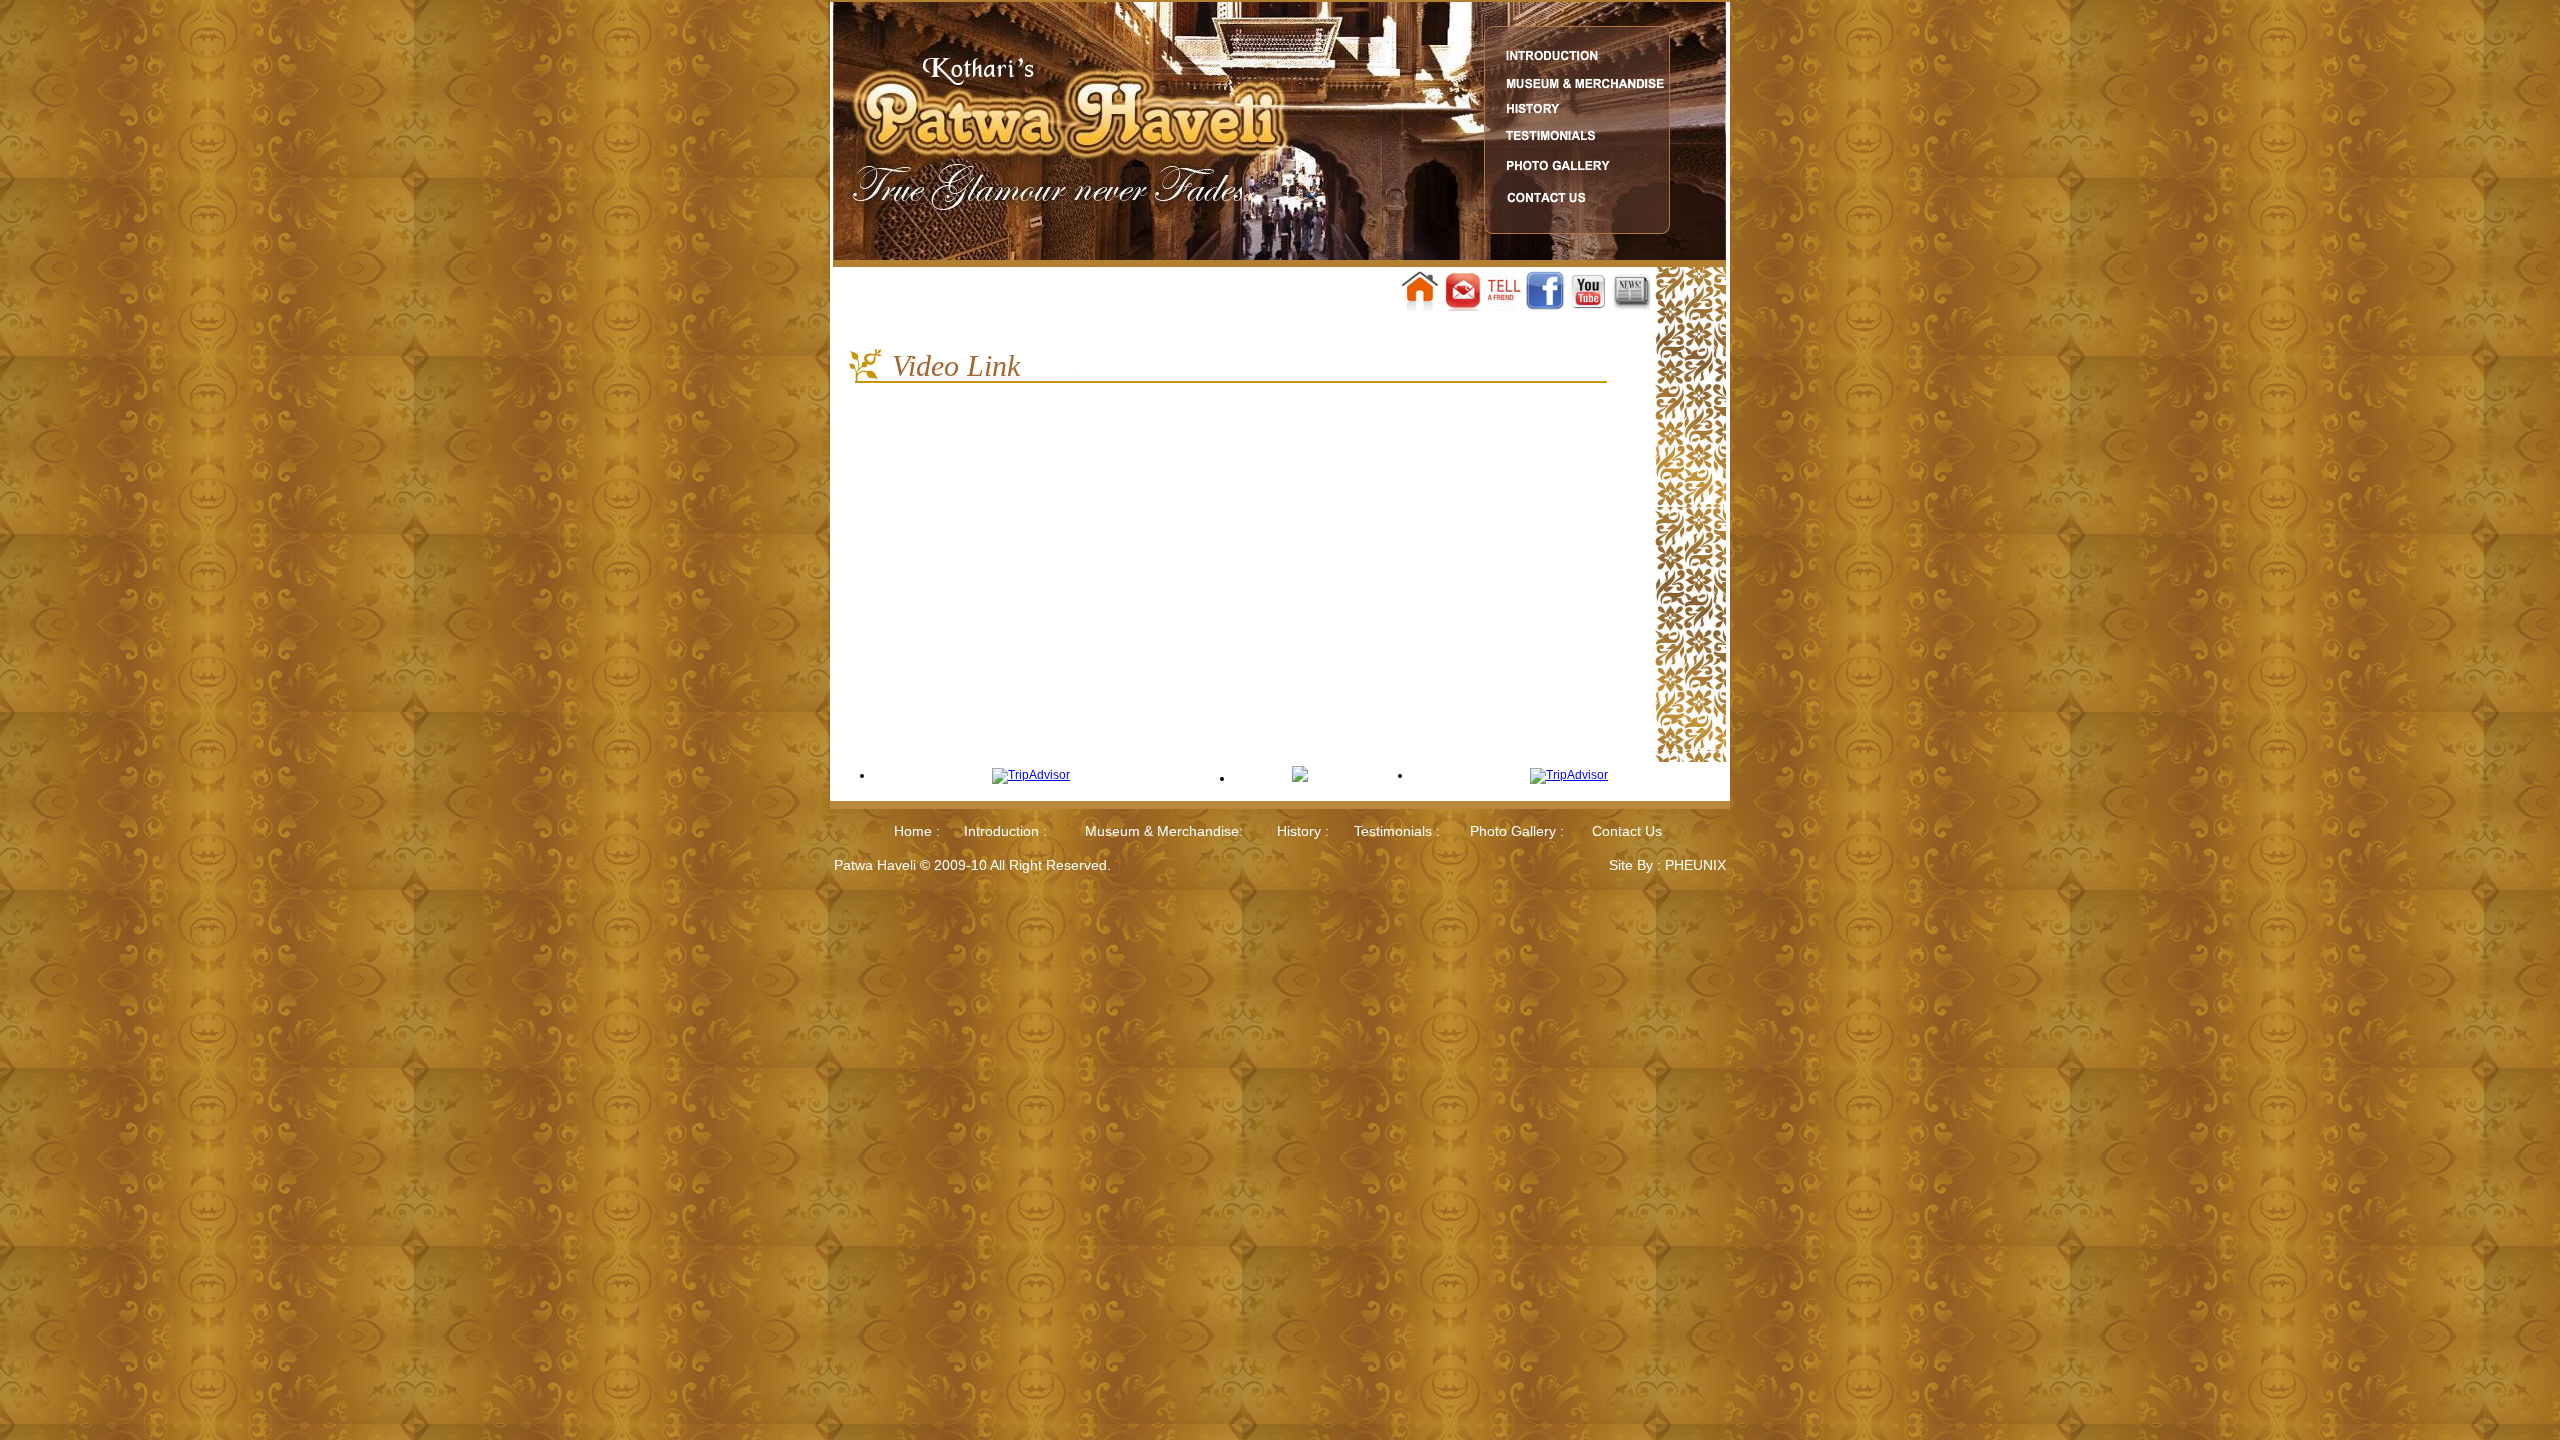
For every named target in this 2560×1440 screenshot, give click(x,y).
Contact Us (1627, 831)
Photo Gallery (1515, 831)
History (1299, 831)
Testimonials (1393, 831)
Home (913, 831)
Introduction (1003, 831)
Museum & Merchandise (1162, 831)
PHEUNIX (1695, 865)
